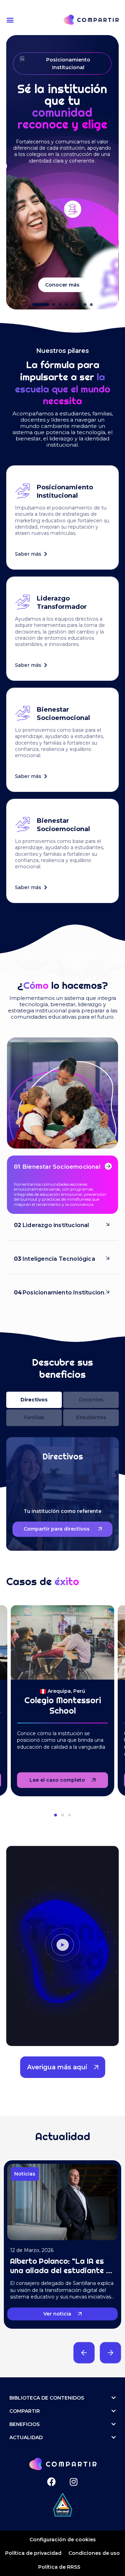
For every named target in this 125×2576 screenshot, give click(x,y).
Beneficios (24, 2424)
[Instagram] (73, 2482)
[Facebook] (52, 2482)
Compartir (25, 2411)
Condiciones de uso (94, 2553)
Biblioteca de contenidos (47, 2398)
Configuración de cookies (63, 2540)
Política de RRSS (59, 2567)
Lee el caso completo (57, 1780)
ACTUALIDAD (26, 2437)
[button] (11, 20)
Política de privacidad (33, 2553)
